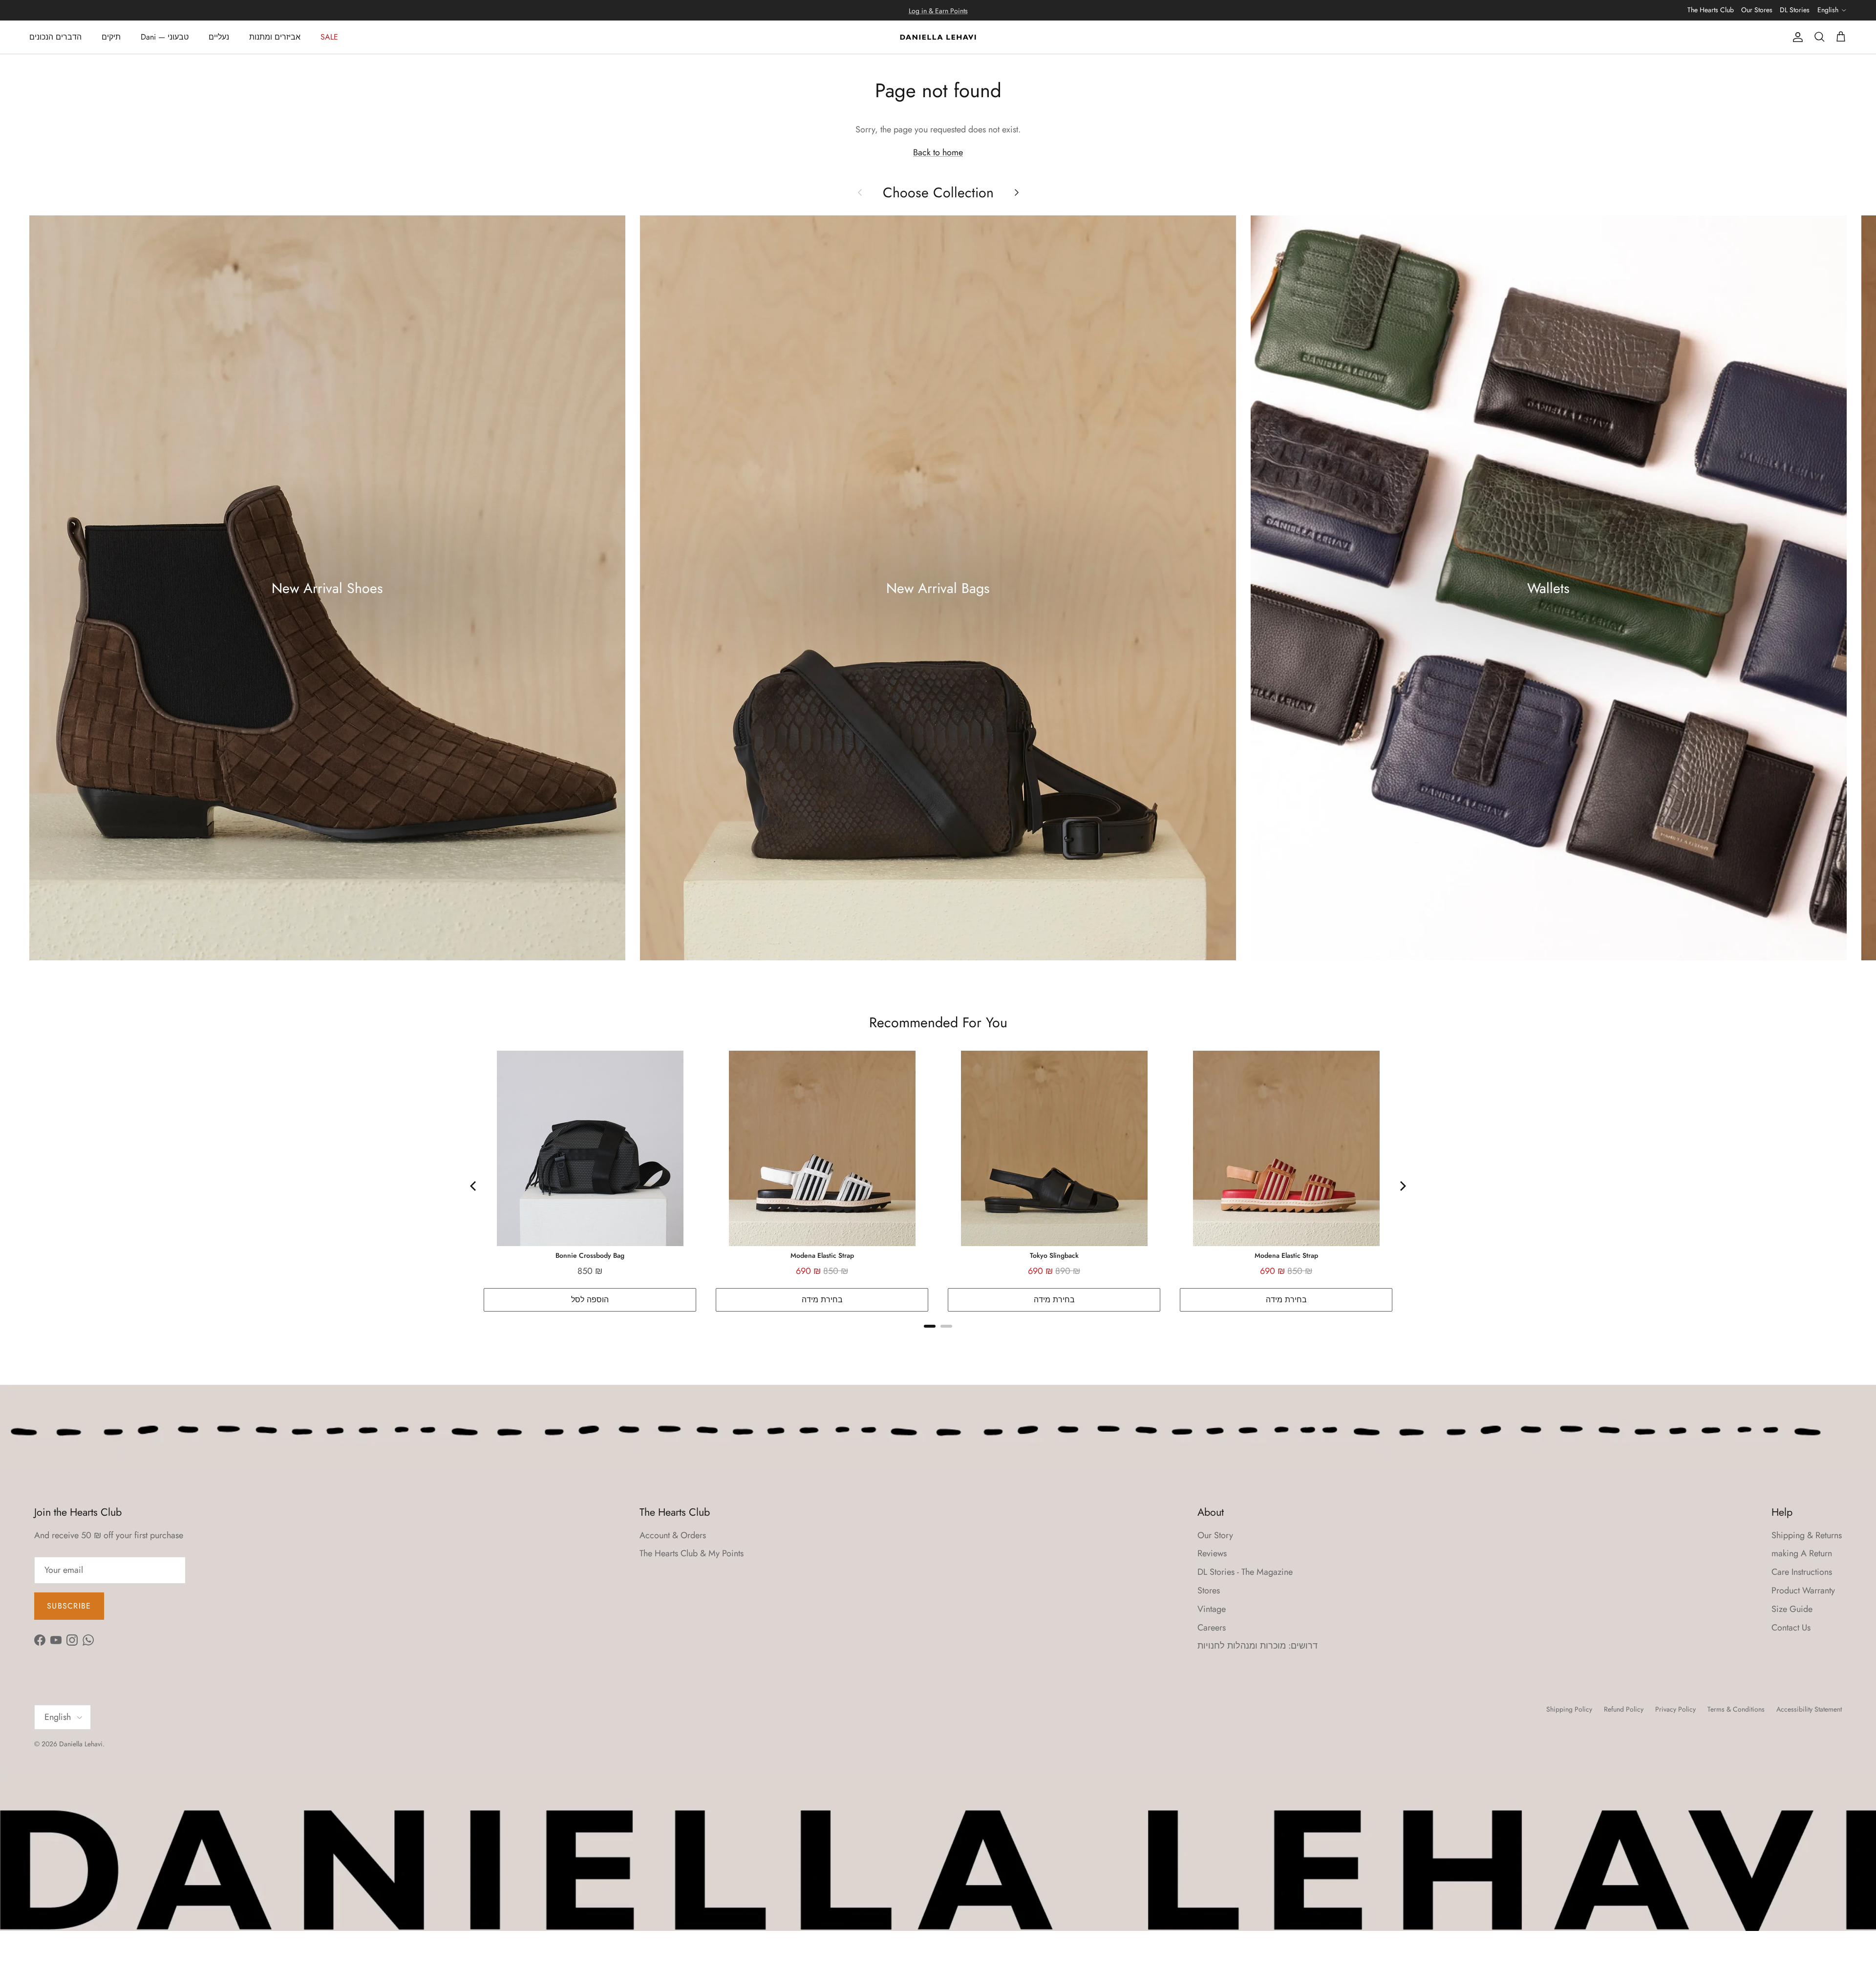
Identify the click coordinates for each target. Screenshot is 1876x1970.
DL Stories (1795, 10)
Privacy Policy (1675, 1709)
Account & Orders (673, 1535)
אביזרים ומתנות (275, 37)
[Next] (1402, 1186)
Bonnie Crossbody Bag (590, 1255)
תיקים (111, 37)
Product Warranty (1803, 1590)
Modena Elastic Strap (822, 1255)
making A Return (1802, 1553)
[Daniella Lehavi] (938, 37)
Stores (1209, 1590)
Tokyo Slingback (1054, 1255)
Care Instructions (1802, 1572)
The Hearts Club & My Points (692, 1553)
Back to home (938, 152)
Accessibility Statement (1809, 1709)
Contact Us (1791, 1628)
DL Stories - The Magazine (1245, 1572)
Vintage (1212, 1609)
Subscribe (69, 1606)
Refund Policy (1624, 1709)
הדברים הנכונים (55, 37)
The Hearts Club (1711, 10)
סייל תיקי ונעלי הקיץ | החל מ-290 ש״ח (938, 13)
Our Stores (1757, 10)
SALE (329, 37)
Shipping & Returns (1807, 1535)
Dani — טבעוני (165, 37)
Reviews (1212, 1553)
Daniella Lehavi (81, 1744)
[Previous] (474, 1186)
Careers (1212, 1628)
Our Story (1215, 1535)
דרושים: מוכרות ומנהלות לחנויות (1258, 1646)
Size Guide (1792, 1609)
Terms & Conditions (1736, 1709)
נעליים (219, 37)
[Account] (1796, 37)
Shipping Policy (1569, 1709)
